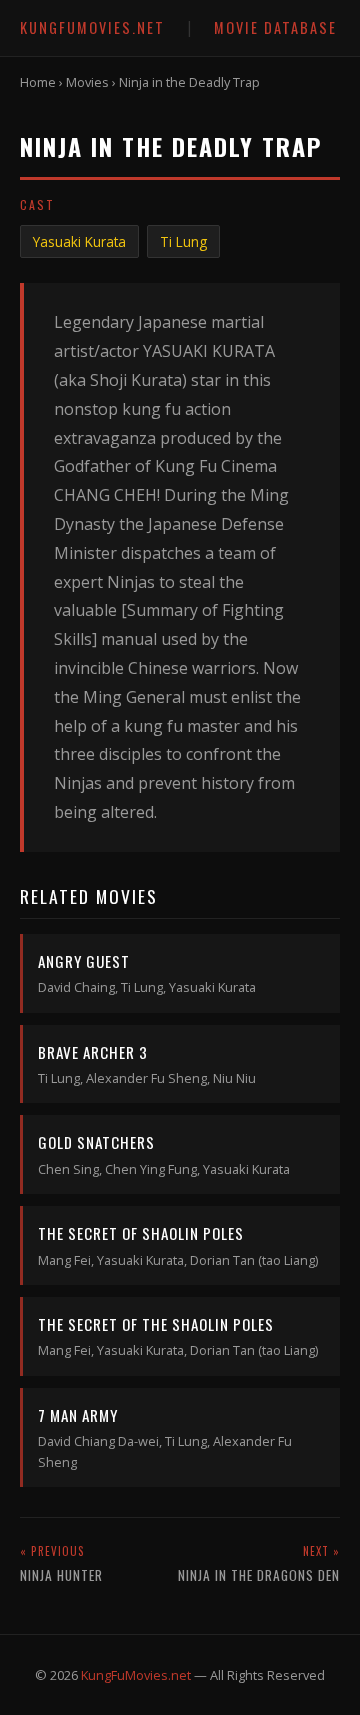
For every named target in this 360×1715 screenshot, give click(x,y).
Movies (87, 82)
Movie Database (275, 27)
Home (38, 82)
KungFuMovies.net (92, 27)
